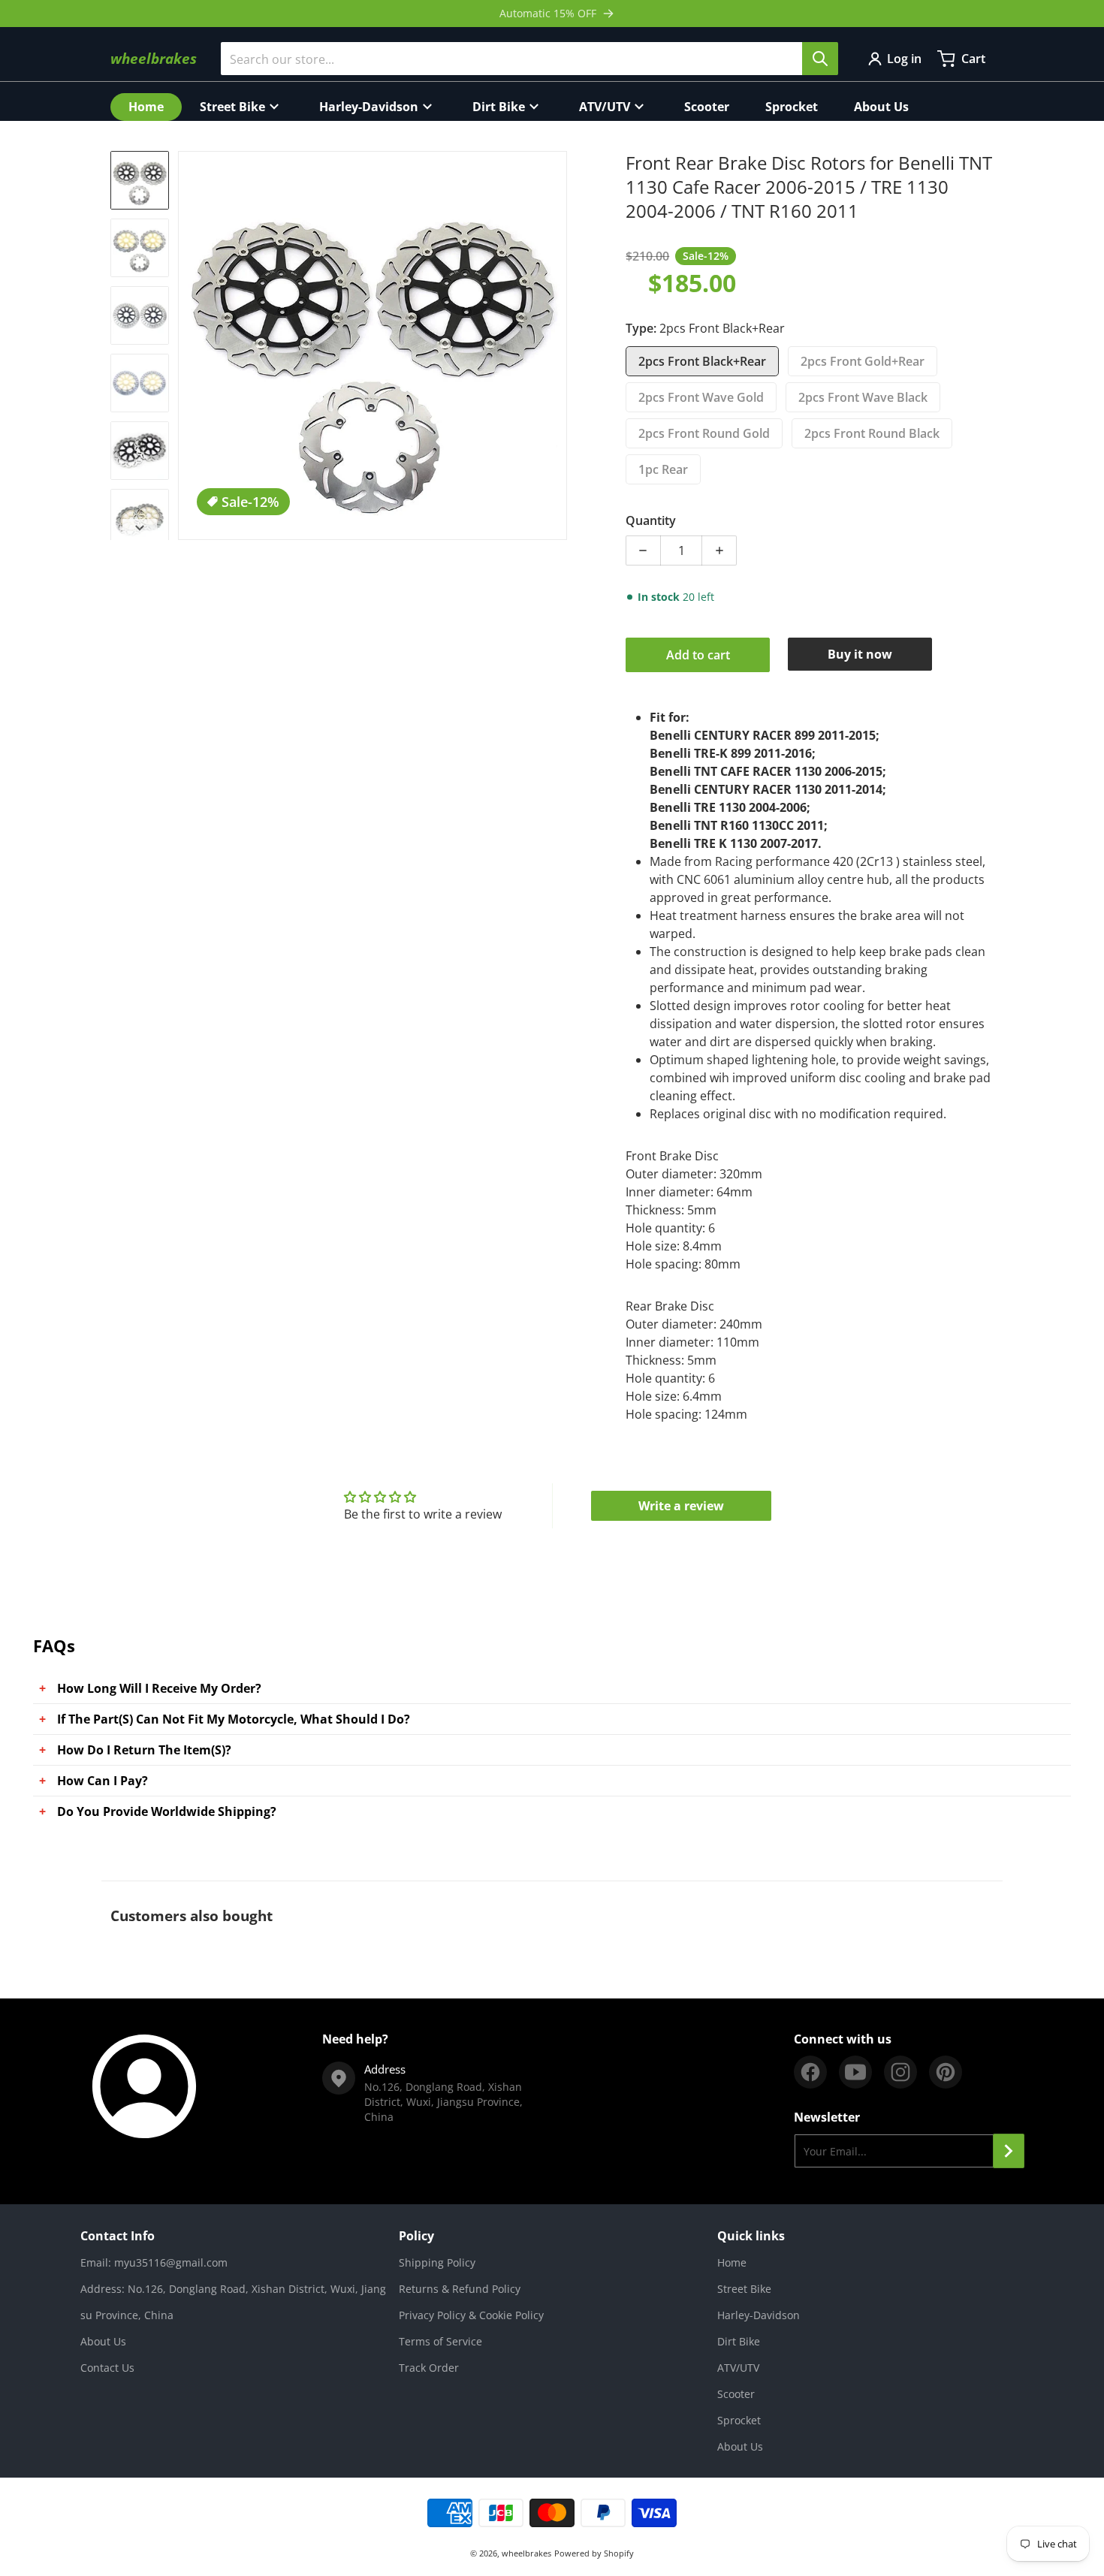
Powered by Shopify (594, 2553)
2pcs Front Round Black (872, 433)
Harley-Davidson (759, 2315)
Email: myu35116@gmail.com (154, 2262)
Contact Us (107, 2368)
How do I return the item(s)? (144, 1750)
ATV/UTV (738, 2368)
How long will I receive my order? (159, 1688)
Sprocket (739, 2420)
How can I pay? (103, 1781)
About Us (103, 2341)
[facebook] (810, 2072)
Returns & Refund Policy (460, 2289)
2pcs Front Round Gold (704, 433)
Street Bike (744, 2289)
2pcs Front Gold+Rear (863, 361)
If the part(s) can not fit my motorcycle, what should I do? (234, 1719)
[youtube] (855, 2072)
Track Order (429, 2368)
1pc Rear (663, 469)
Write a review (681, 1506)
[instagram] (900, 2072)
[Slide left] (187, 345)
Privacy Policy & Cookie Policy (471, 2315)
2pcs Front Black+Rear (702, 361)
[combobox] (529, 59)
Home (732, 2262)
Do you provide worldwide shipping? (167, 1811)
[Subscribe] (1009, 2151)
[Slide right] (558, 345)
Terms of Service (440, 2341)
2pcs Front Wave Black (863, 397)
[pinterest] (946, 2072)
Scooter (736, 2394)
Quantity (651, 520)
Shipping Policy (437, 2262)
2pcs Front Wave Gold (701, 397)
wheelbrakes (526, 2553)
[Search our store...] (820, 59)
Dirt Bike (739, 2341)
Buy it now (860, 654)
